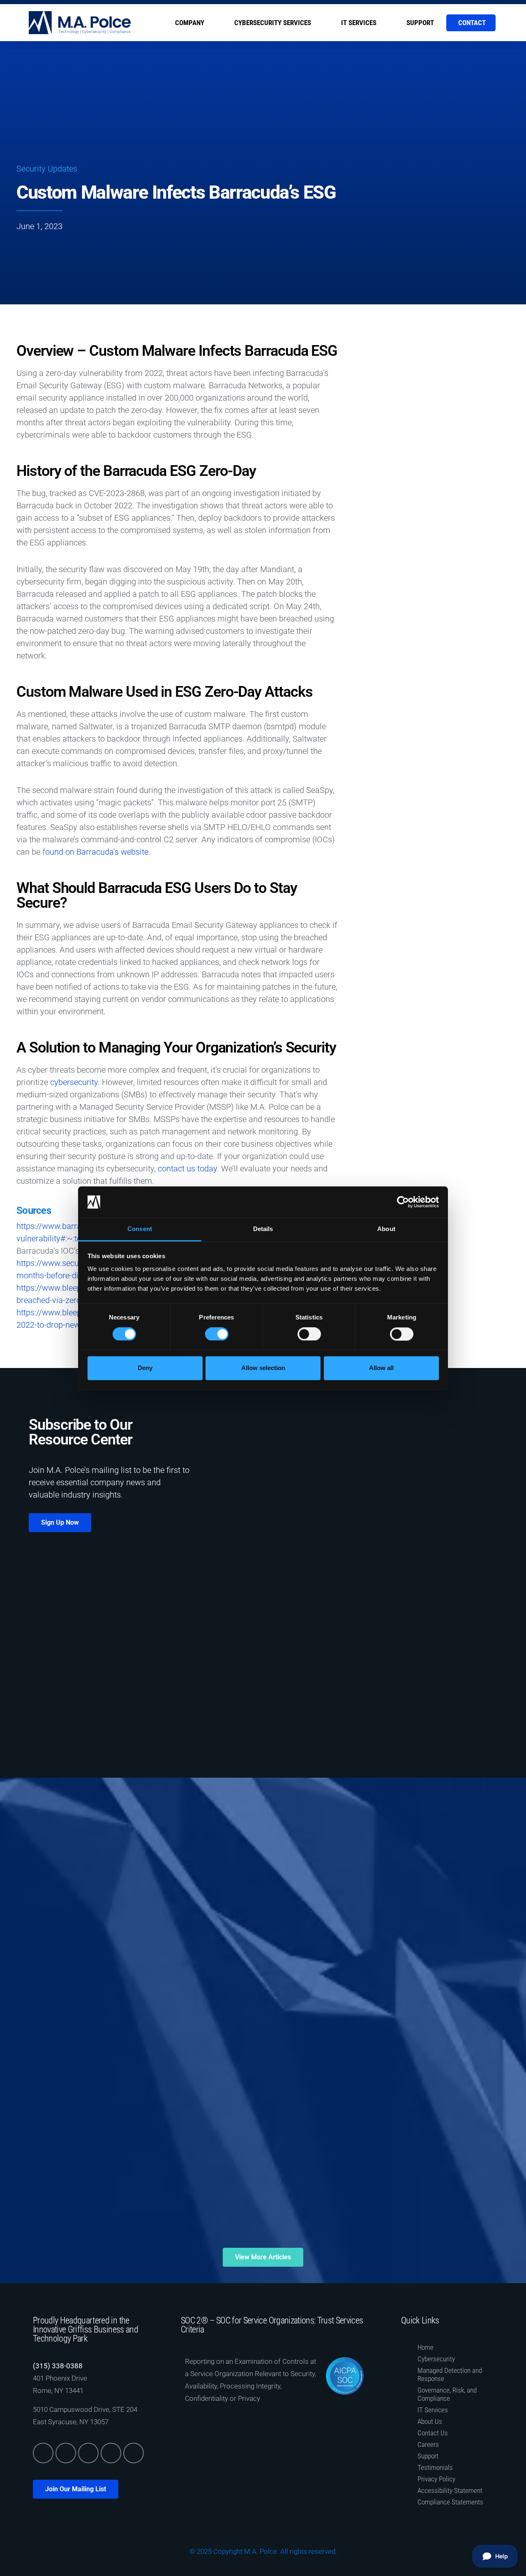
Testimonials (435, 2467)
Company (190, 23)
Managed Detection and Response (450, 2374)
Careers (428, 2444)
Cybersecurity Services (273, 23)
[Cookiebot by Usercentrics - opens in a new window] (403, 1202)
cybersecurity (74, 1082)
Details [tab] (263, 1229)
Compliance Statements (450, 2502)
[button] (378, 337)
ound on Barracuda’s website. (98, 852)
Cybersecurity (436, 2359)
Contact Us (433, 2433)
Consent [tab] (140, 1229)
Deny (145, 1368)
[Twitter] (66, 2453)
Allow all (381, 1368)
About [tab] (386, 1229)
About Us (430, 2421)
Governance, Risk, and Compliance (447, 2394)
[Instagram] (111, 2453)
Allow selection (263, 1368)
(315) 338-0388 (58, 2366)
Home (426, 2347)
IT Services (359, 23)
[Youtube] (134, 2453)
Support (420, 23)
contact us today (187, 1169)
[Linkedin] (43, 2453)
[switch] (217, 1334)
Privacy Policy (436, 2479)
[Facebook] (88, 2453)
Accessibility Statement (450, 2490)
